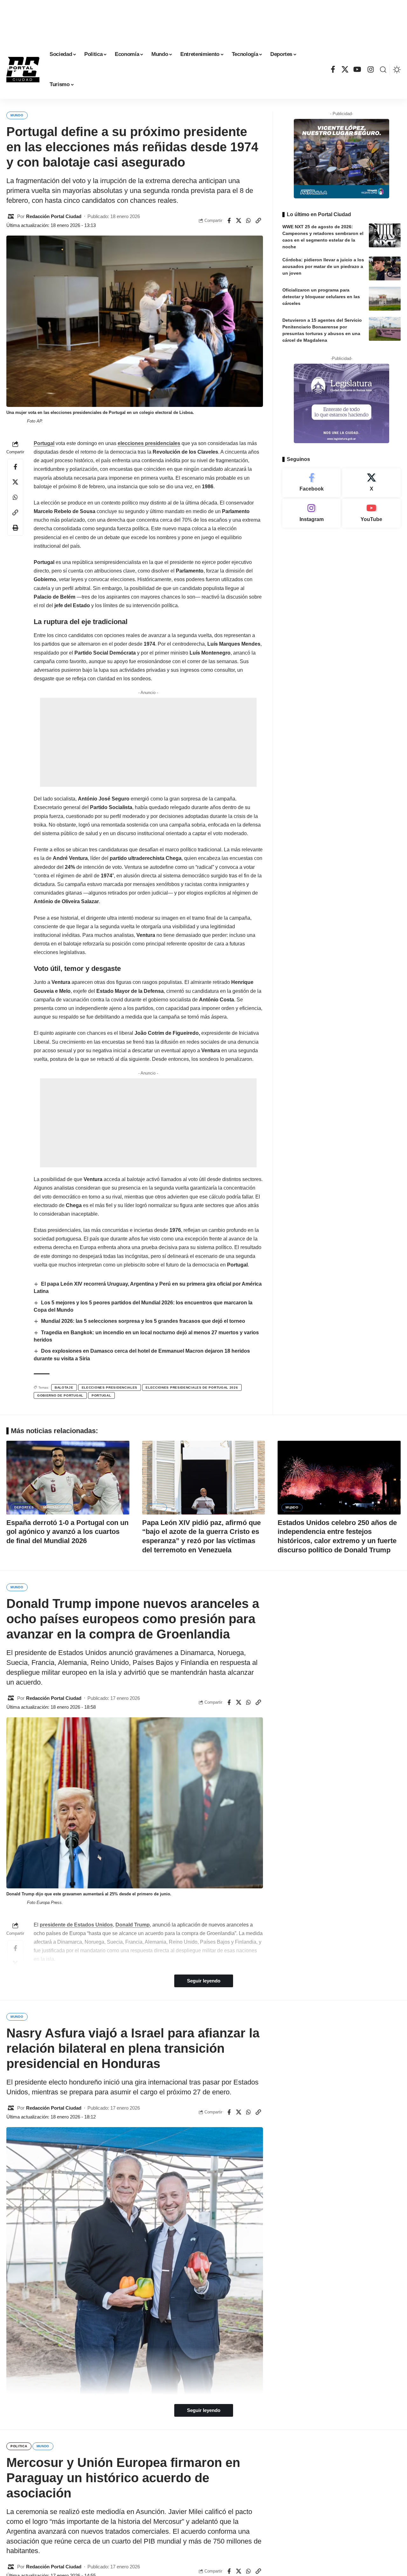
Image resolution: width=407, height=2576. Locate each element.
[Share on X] (239, 221)
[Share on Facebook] (229, 221)
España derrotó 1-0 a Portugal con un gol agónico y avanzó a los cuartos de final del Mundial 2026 (67, 1532)
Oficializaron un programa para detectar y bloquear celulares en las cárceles (321, 297)
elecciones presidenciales (149, 443)
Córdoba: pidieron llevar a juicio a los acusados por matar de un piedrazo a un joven (323, 266)
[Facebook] (333, 69)
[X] (345, 69)
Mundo (17, 115)
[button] (383, 70)
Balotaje (64, 1388)
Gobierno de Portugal (60, 1395)
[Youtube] (371, 513)
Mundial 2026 (56, 1507)
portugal (101, 1395)
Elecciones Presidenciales (110, 1388)
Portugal (44, 443)
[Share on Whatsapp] (249, 221)
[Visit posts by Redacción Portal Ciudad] (11, 216)
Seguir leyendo (204, 1981)
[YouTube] (358, 69)
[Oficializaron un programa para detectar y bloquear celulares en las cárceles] (385, 299)
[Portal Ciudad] (23, 70)
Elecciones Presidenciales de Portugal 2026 (192, 1388)
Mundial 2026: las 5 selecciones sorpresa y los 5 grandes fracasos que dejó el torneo (143, 1321)
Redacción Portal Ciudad (54, 216)
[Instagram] (371, 69)
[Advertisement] (203, 19)
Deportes (24, 1507)
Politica (19, 2446)
